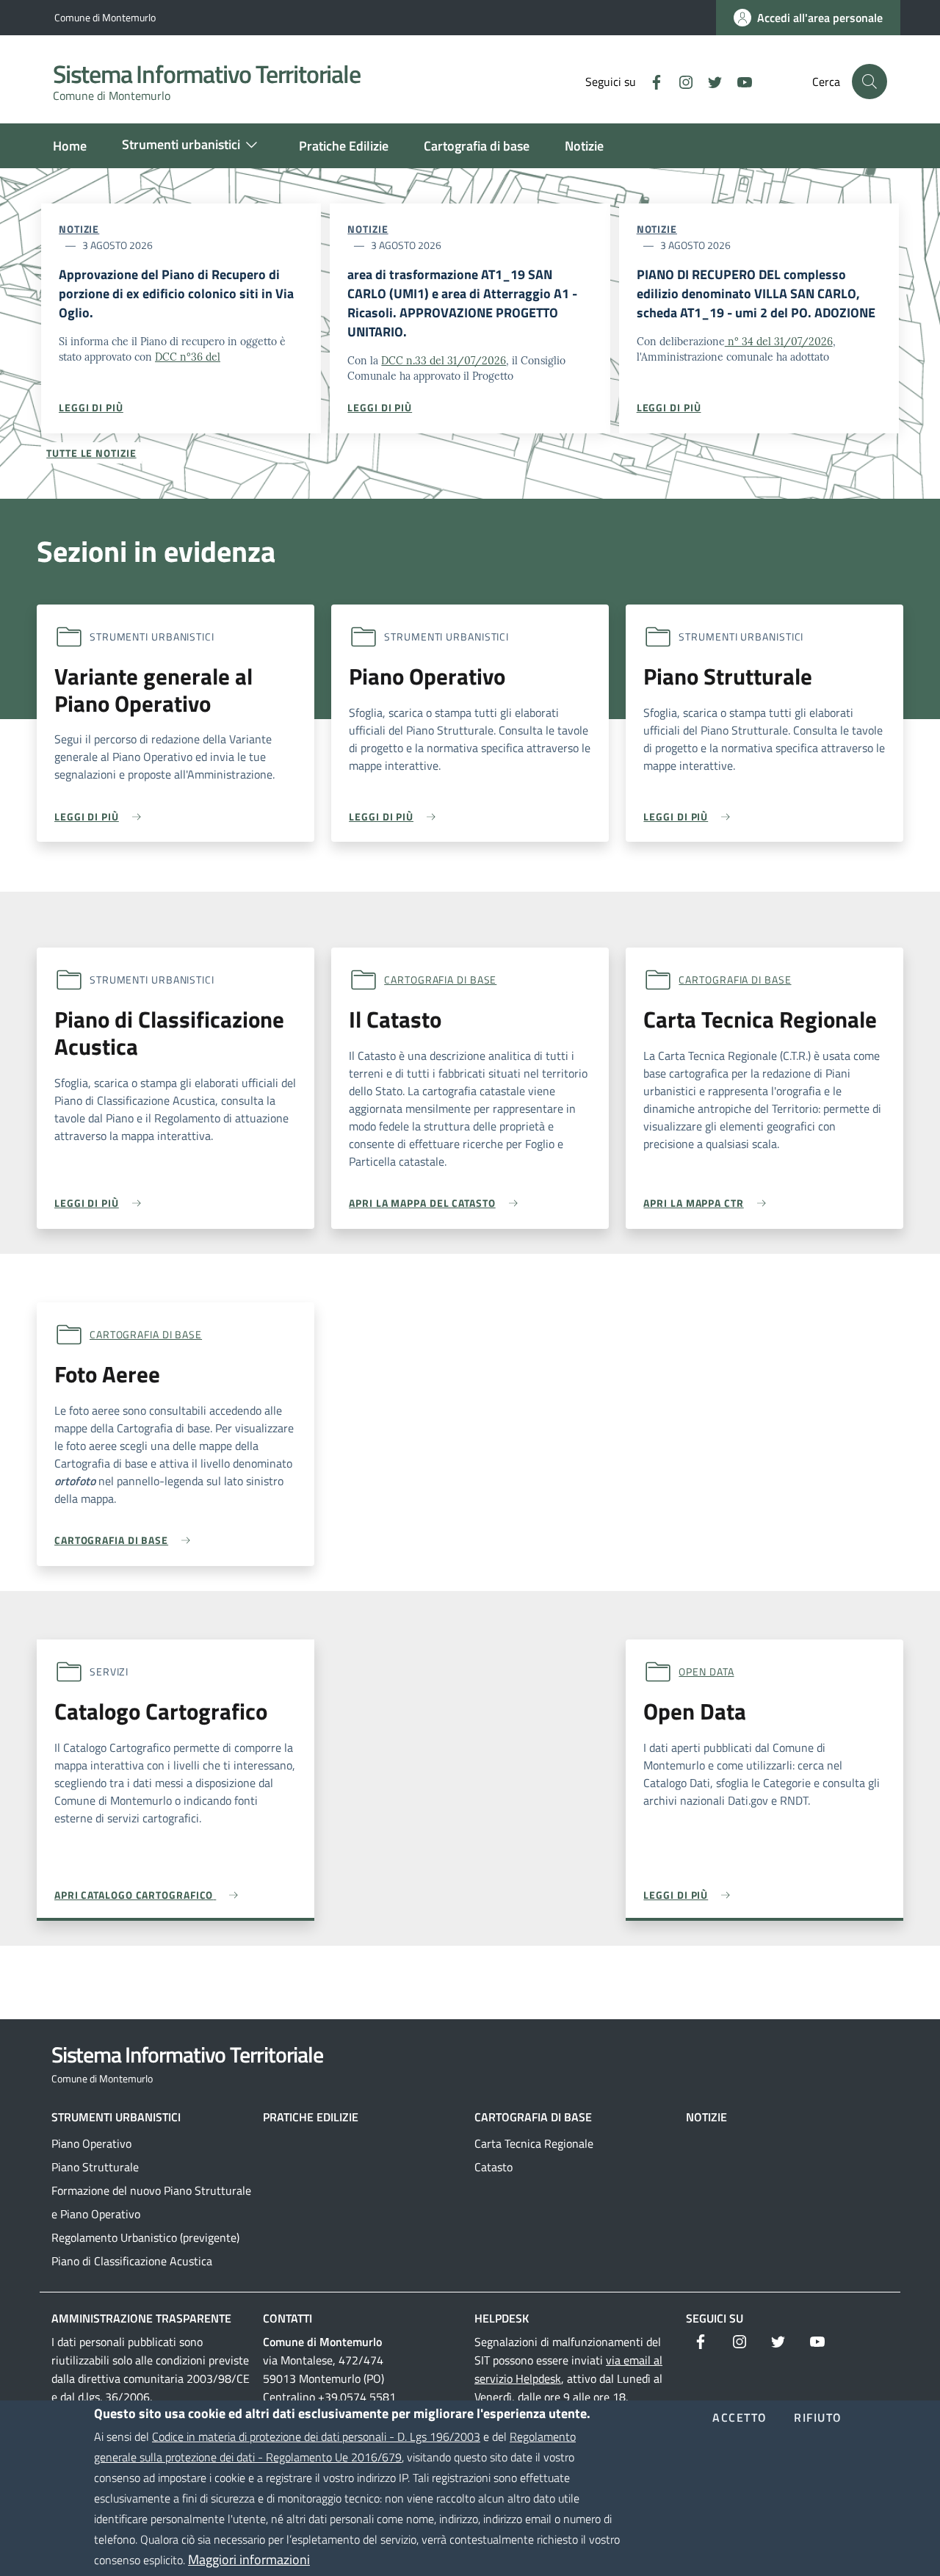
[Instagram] (680, 81)
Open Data (706, 1671)
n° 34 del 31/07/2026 (779, 342)
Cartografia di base (440, 979)
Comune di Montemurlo (105, 17)
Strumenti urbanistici (116, 2117)
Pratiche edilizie (311, 2117)
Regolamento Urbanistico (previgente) (145, 2237)
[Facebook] (651, 81)
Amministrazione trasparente (141, 2318)
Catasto (493, 2167)
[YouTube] (739, 81)
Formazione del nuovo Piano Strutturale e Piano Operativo (151, 2202)
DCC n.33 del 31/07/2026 (444, 361)
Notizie (79, 229)
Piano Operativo (91, 2143)
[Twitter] (709, 81)
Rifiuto (818, 2418)
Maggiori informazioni (249, 2559)
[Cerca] (869, 82)
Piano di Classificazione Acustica (132, 2261)
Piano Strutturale (95, 2167)
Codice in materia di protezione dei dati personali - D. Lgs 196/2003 (316, 2436)
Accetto (740, 2418)
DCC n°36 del (188, 357)
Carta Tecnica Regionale (534, 2143)
